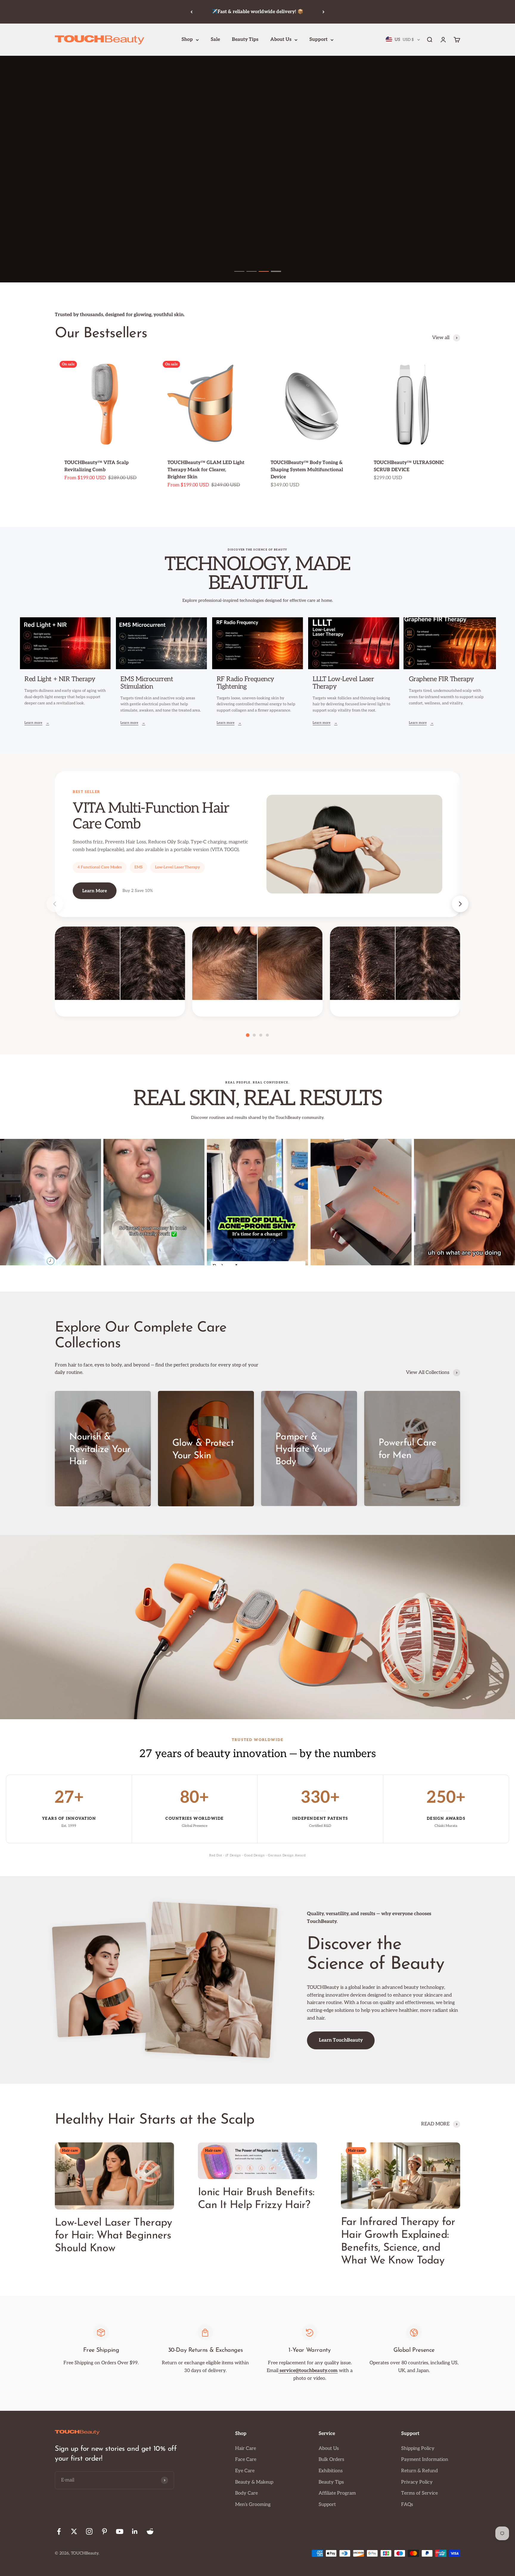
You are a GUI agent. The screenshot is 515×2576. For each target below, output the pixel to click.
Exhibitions (331, 2471)
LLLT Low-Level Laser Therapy (343, 683)
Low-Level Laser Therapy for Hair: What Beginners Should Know (113, 2236)
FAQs (407, 2505)
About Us (281, 40)
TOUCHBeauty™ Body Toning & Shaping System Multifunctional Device (307, 470)
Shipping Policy (418, 2449)
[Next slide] (460, 904)
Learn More (95, 891)
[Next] (324, 12)
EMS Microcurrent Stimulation (147, 683)
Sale (215, 40)
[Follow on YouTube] (120, 2531)
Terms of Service (419, 2493)
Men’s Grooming (253, 2505)
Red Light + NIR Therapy (60, 679)
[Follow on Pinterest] (104, 2531)
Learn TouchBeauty (341, 2040)
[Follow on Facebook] (59, 2531)
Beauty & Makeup (254, 2482)
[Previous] (191, 12)
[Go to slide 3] (264, 271)
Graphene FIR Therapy (441, 679)
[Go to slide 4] (276, 271)
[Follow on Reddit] (150, 2531)
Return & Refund (419, 2471)
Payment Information (425, 2460)
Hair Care (246, 2449)
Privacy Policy (417, 2482)
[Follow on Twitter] (74, 2531)
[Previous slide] (55, 904)
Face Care (246, 2460)
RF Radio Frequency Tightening (245, 683)
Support (318, 40)
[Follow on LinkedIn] (135, 2531)
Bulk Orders (331, 2460)
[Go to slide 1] (239, 271)
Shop (187, 40)
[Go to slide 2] (252, 271)
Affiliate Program (337, 2493)
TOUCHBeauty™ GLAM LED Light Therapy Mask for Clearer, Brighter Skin (206, 470)
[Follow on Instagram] (89, 2531)
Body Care (246, 2493)
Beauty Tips (245, 40)
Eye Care (245, 2471)
